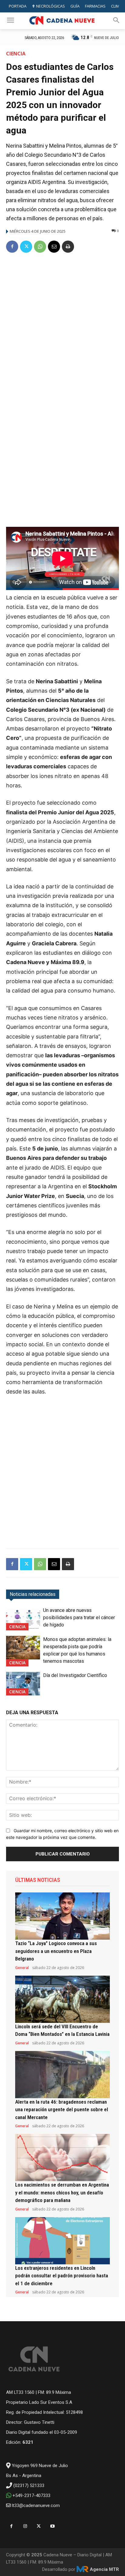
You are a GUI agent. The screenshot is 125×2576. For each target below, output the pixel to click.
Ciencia (16, 54)
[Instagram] (25, 2526)
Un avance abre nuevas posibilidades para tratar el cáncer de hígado (79, 1618)
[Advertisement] (62, 324)
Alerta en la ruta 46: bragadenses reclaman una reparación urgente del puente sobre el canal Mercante (62, 2110)
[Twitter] (26, 247)
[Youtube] (52, 2526)
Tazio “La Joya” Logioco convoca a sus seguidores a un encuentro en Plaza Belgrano (56, 1951)
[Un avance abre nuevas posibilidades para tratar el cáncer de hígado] (23, 1619)
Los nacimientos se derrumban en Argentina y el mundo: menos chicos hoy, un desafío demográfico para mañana (62, 2192)
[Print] (68, 247)
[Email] (54, 247)
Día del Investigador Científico (75, 1675)
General (22, 1968)
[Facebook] (12, 247)
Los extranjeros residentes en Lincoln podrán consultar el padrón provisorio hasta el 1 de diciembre (62, 2276)
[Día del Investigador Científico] (23, 1684)
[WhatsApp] (40, 247)
